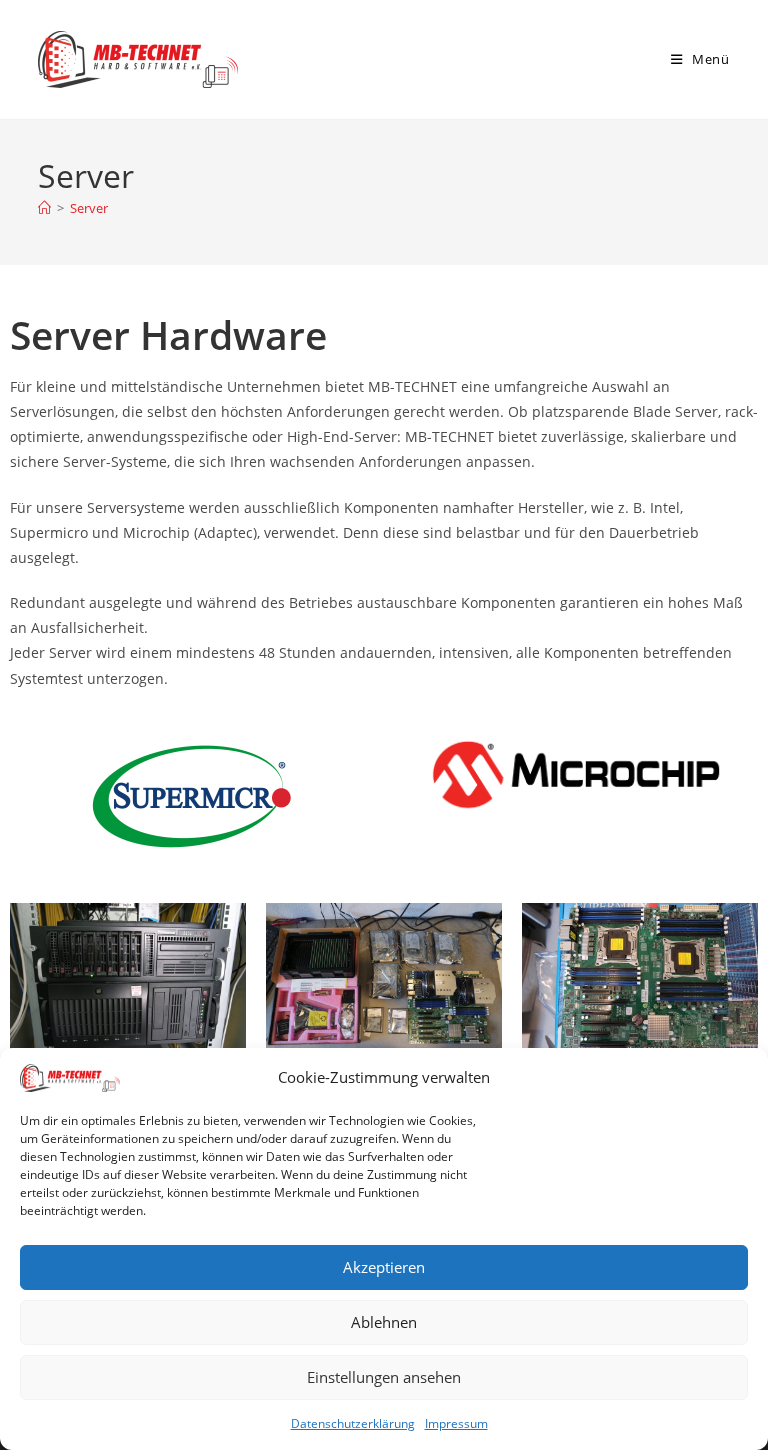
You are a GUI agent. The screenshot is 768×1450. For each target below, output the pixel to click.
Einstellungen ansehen (384, 1377)
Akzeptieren (384, 1267)
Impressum (456, 1423)
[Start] (44, 208)
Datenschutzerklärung (353, 1423)
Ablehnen (384, 1322)
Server (89, 208)
